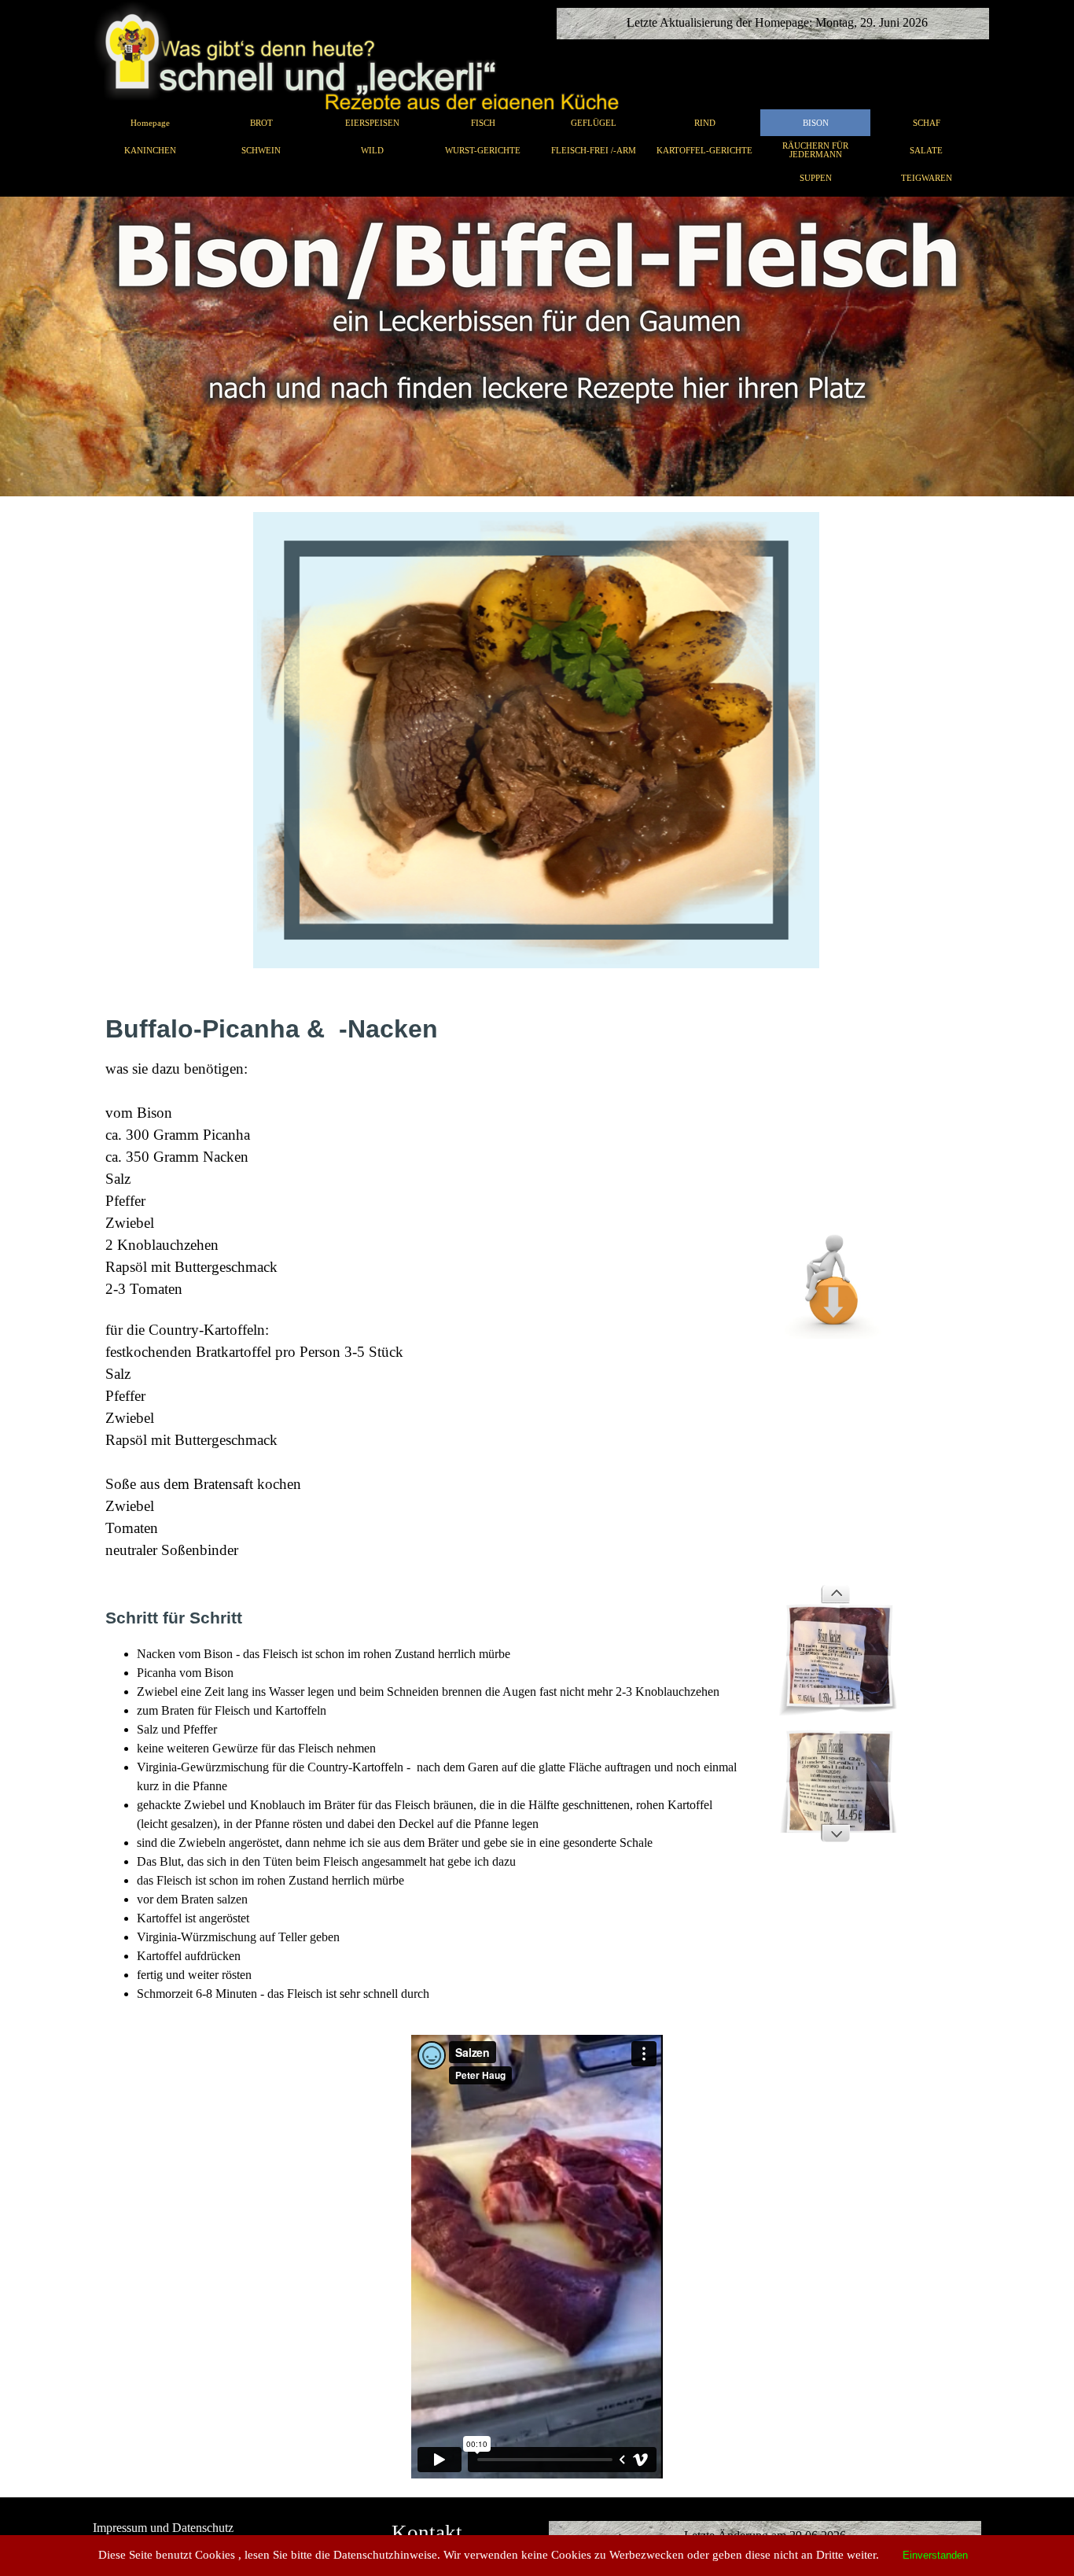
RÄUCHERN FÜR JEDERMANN (815, 150)
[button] (835, 1221)
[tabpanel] (537, 346)
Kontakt (427, 2533)
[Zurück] (835, 1594)
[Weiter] (835, 1833)
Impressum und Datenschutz (163, 2528)
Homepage (150, 123)
